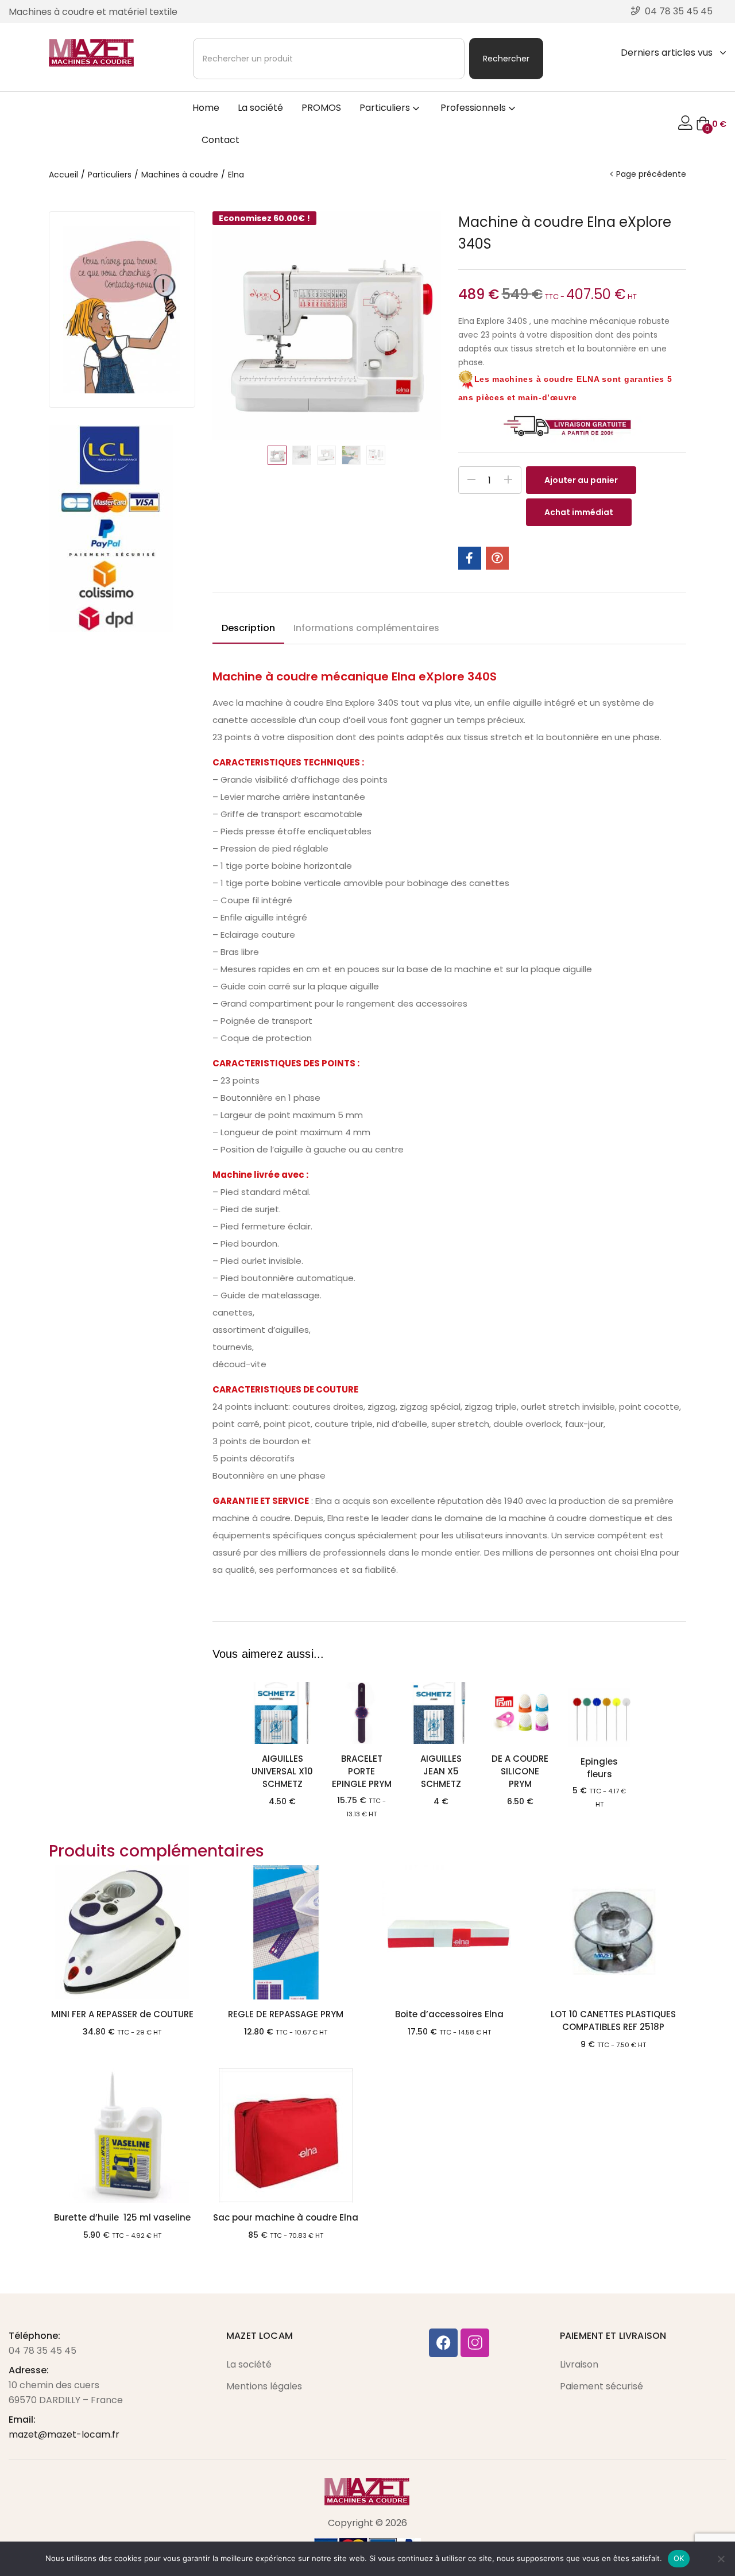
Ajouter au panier (581, 480)
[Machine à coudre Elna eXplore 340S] (470, 558)
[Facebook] (443, 2343)
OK (679, 2558)
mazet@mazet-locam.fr (64, 2434)
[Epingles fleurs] (599, 1714)
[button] (711, 124)
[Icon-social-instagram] (475, 2343)
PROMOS (321, 108)
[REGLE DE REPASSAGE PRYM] (286, 1932)
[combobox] (329, 59)
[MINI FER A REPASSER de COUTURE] (122, 1932)
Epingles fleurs (599, 1768)
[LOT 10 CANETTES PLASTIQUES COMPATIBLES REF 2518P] (613, 1932)
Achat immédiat (579, 512)
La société (260, 108)
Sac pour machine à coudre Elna (286, 2217)
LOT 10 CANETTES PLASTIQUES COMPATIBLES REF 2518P (613, 2020)
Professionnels (474, 108)
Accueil (63, 175)
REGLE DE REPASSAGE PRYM (286, 2014)
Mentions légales (264, 2386)
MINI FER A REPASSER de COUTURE (122, 2014)
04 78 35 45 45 (42, 2351)
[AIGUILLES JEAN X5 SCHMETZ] (441, 1713)
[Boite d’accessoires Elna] (449, 1932)
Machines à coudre (180, 175)
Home (206, 108)
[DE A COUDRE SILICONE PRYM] (520, 1713)
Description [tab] (248, 628)
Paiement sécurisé (601, 2386)
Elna (236, 175)
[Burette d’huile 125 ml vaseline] (122, 2136)
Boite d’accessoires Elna (449, 2014)
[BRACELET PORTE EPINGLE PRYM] (362, 1713)
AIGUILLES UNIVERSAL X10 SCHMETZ (282, 1771)
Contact (220, 140)
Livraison (579, 2364)
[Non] (721, 2559)
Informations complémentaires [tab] (366, 628)
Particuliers (386, 108)
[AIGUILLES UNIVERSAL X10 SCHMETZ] (283, 1713)
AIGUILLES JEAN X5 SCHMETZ (441, 1771)
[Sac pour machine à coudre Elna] (286, 2136)
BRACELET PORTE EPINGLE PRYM (362, 1771)
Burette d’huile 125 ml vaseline (122, 2217)
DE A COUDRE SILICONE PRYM (520, 1771)
